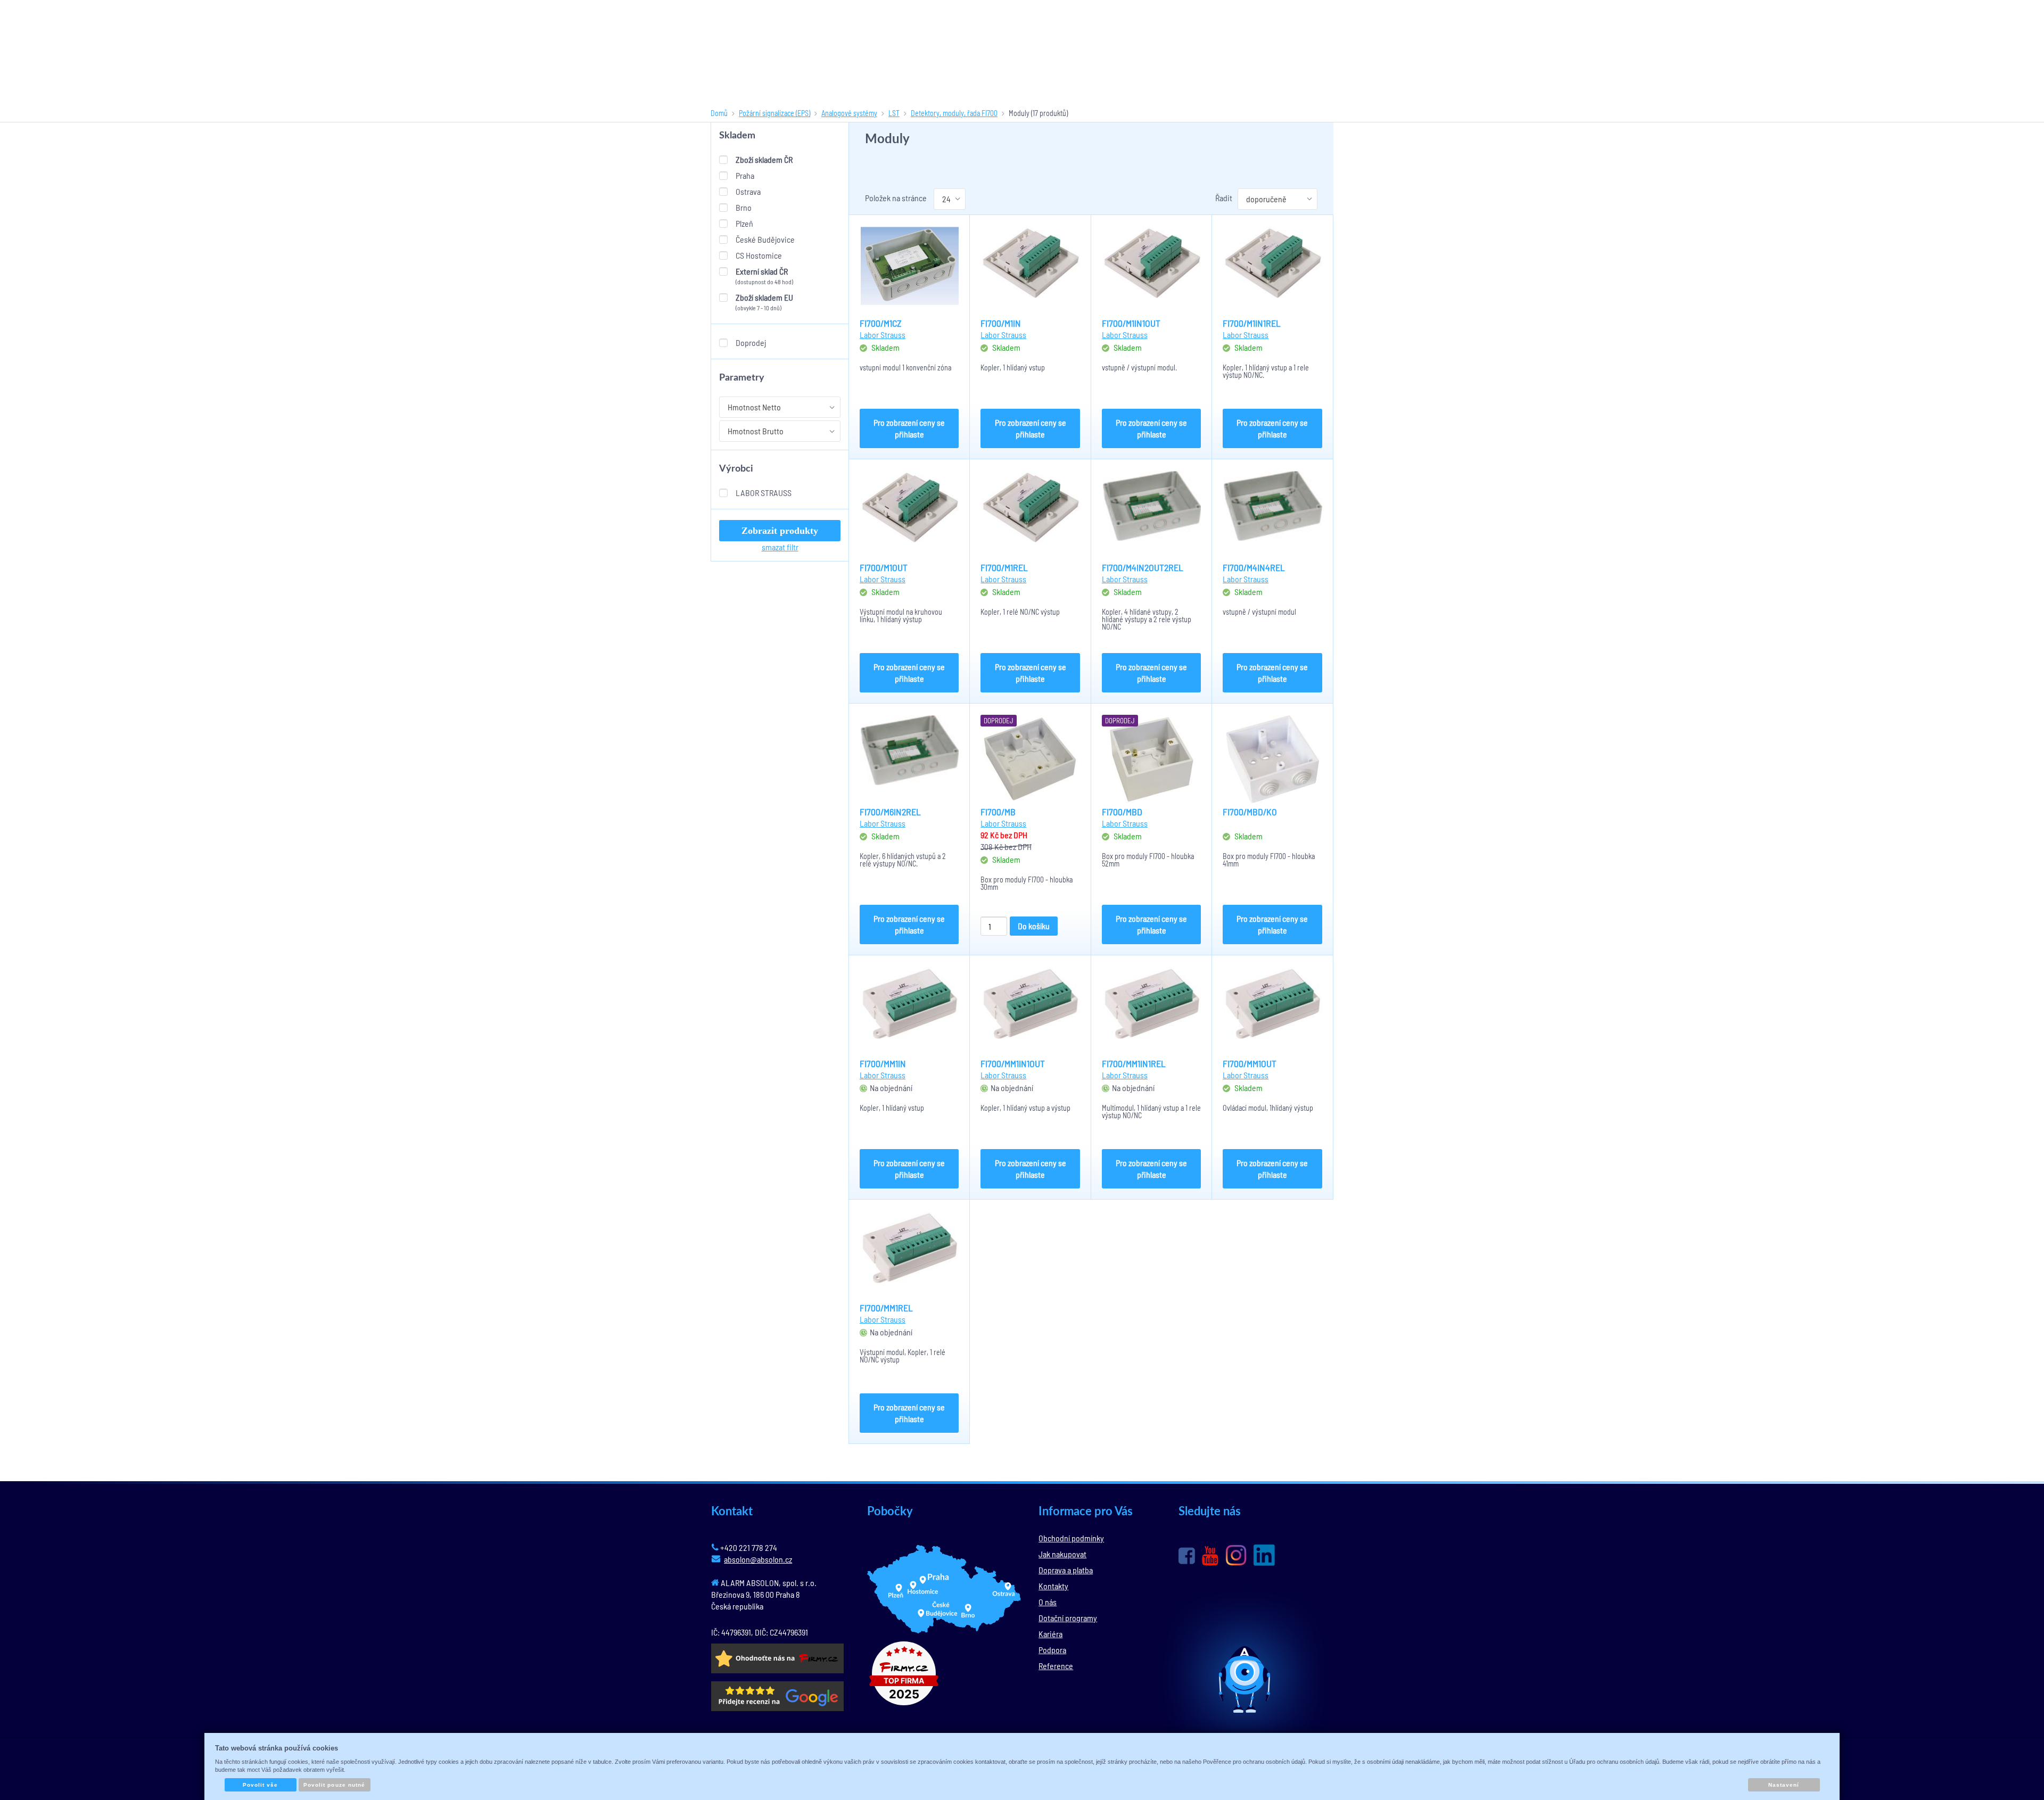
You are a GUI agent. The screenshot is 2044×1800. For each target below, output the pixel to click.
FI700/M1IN (1001, 323)
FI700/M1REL (1004, 567)
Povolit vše (260, 1785)
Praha (745, 175)
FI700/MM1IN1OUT (1013, 1063)
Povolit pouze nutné (334, 1785)
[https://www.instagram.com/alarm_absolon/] (1236, 1555)
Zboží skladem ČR (764, 159)
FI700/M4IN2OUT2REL (1143, 567)
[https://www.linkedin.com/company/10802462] (1264, 1555)
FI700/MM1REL (886, 1308)
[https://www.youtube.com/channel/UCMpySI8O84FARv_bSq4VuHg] (1210, 1556)
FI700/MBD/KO (1250, 812)
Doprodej (751, 342)
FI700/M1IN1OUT (1131, 323)
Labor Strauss (764, 493)
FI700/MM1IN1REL (1134, 1063)
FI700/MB (998, 812)
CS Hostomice (759, 255)
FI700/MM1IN (883, 1063)
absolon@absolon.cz (758, 1559)
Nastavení (1784, 1785)
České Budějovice (765, 239)
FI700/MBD (1122, 812)
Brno (744, 207)
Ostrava (748, 191)
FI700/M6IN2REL (890, 812)
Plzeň (744, 223)
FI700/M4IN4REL (1254, 567)
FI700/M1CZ (881, 323)
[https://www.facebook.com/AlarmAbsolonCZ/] (1187, 1556)
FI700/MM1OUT (1250, 1063)
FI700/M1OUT (884, 567)
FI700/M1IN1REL (1252, 323)
